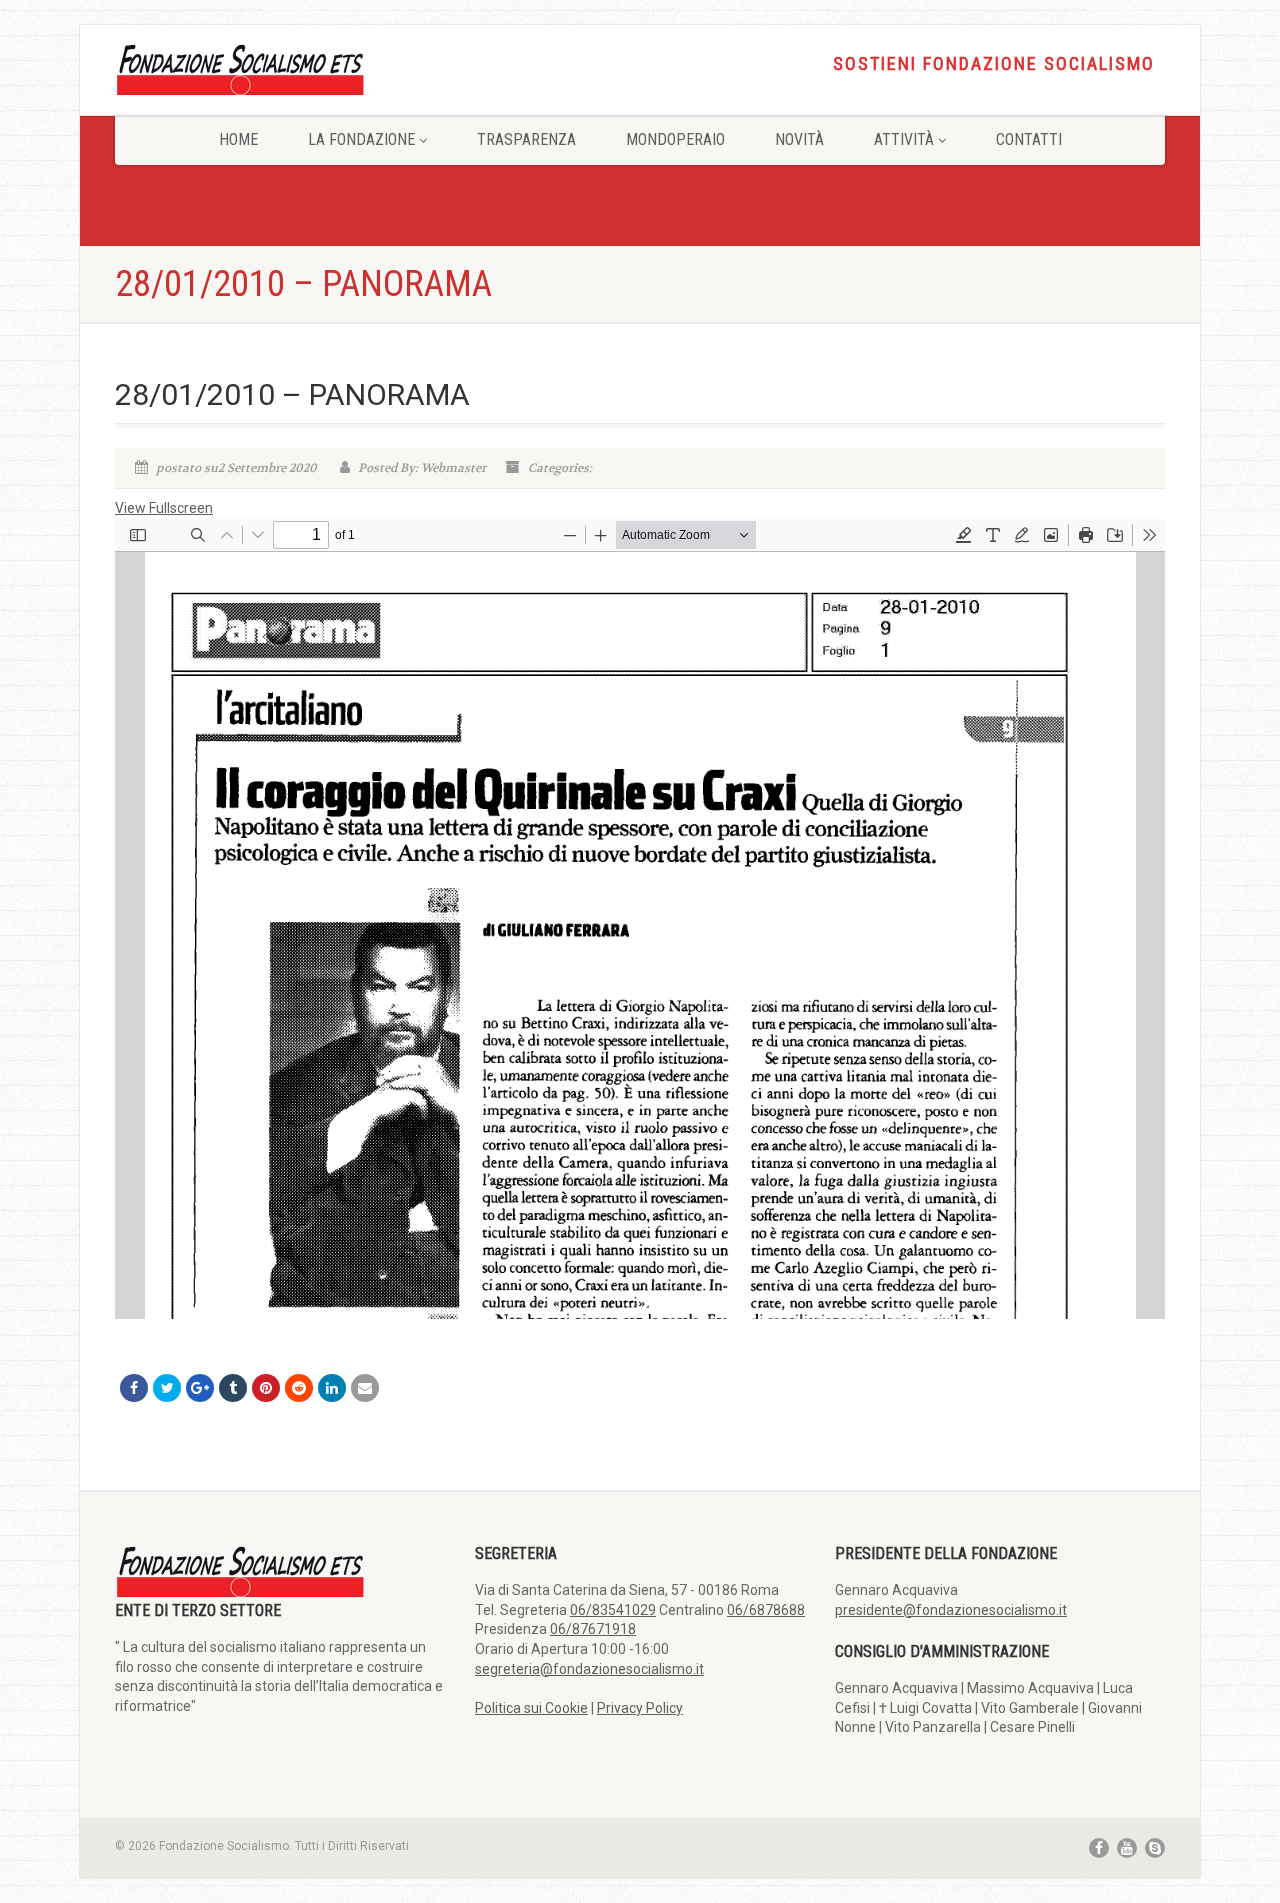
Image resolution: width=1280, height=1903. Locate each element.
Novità (799, 139)
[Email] (365, 1388)
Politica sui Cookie (531, 1708)
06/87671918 (593, 1629)
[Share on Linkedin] (332, 1388)
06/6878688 (766, 1610)
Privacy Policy (640, 1708)
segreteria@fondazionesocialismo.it (589, 1669)
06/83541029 (613, 1610)
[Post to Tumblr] (233, 1388)
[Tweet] (167, 1388)
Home (238, 139)
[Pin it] (266, 1388)
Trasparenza (526, 139)
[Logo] (280, 68)
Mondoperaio (675, 139)
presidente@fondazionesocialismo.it (951, 1610)
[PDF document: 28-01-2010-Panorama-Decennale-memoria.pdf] (640, 919)
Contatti (1029, 139)
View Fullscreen (164, 508)
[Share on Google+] (200, 1388)
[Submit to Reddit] (299, 1388)
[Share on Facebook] (134, 1388)
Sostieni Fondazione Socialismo (994, 64)
